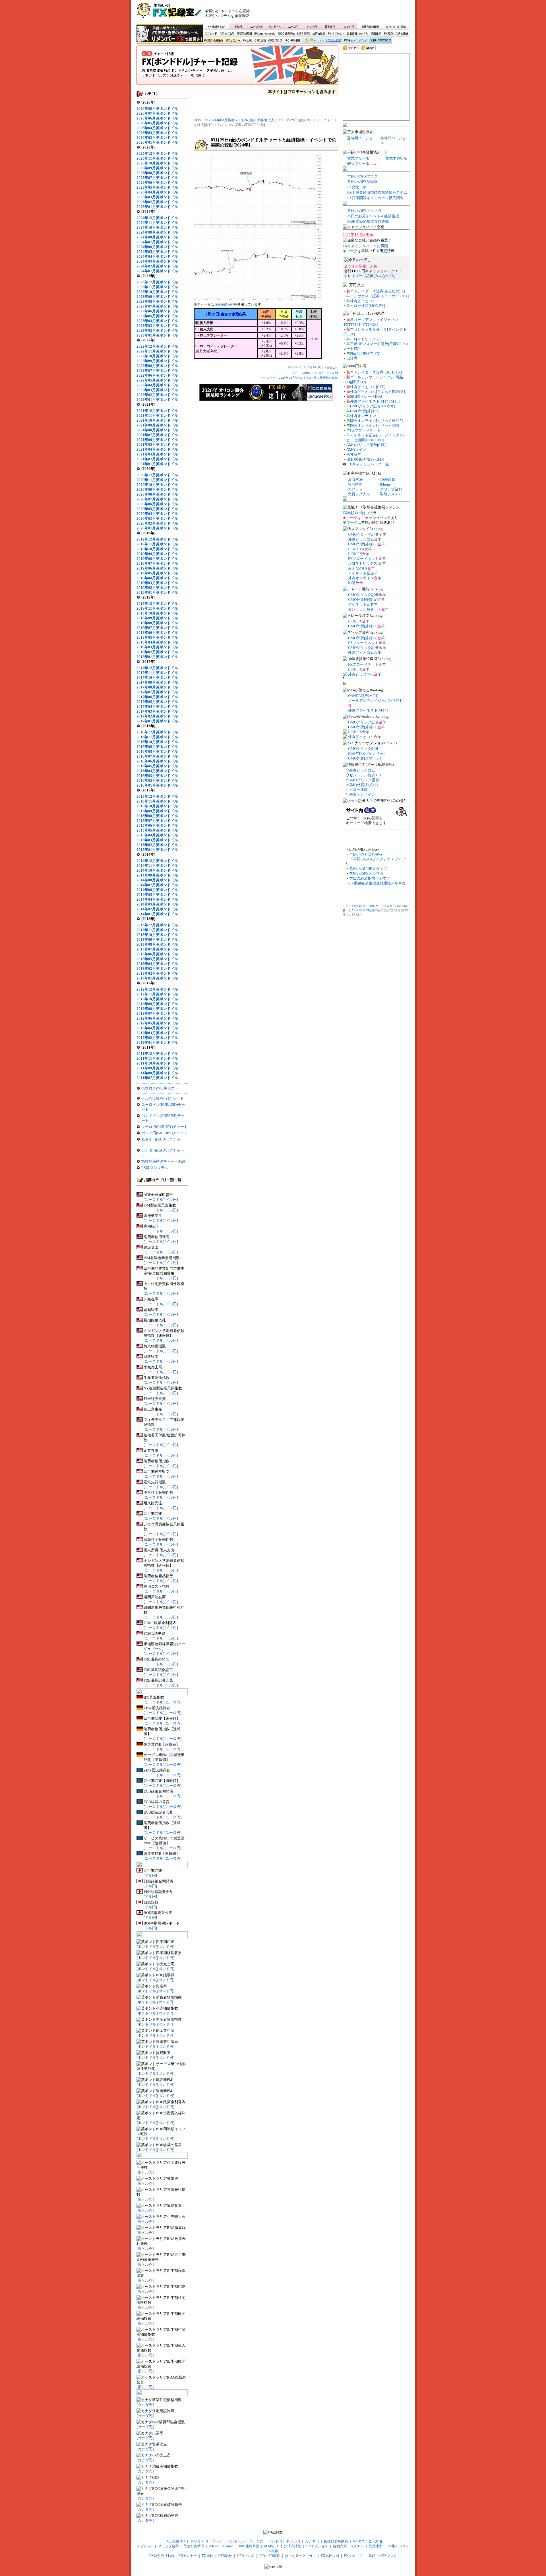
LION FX (355, 554)
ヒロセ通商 (358, 790)
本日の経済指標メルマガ (370, 878)
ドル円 (238, 26)
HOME (199, 120)
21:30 (314, 339)
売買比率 (376, 34)
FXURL (318, 367)
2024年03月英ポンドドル (228, 120)
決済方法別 (319, 34)
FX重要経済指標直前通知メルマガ (377, 883)
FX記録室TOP (216, 26)
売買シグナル (359, 494)
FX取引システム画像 (396, 34)
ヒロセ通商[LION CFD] (365, 440)
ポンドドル (275, 26)
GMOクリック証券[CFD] (366, 445)
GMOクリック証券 (363, 534)
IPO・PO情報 (292, 41)
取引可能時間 (245, 34)
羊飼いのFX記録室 (362, 182)
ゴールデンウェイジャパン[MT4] (375, 701)
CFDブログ (275, 41)
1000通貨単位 (287, 34)
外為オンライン (363, 416)
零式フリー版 (358, 158)
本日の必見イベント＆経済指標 (373, 216)
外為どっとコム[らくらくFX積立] (378, 392)
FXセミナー (233, 41)
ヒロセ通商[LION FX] (367, 306)
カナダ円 (348, 26)
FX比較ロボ (334, 41)
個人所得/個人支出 (264, 120)
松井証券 (354, 454)
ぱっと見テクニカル (312, 41)
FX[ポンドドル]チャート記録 (237, 67)
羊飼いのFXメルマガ (364, 211)
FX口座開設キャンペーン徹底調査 (375, 198)
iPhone (385, 484)
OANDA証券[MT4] (363, 696)
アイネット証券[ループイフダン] (377, 435)
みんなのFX (358, 568)
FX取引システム (155, 1168)
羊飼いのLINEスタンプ (368, 869)
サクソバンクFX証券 (362, 910)
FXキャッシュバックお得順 (365, 246)
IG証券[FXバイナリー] (366, 753)
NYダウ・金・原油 (396, 26)
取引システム (391, 494)
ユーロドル (257, 26)
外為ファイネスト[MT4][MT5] (375, 401)
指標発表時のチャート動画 (164, 1161)
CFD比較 (260, 41)
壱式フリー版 (358, 164)
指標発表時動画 (370, 26)
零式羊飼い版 (396, 158)
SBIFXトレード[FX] (366, 396)
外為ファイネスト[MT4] (368, 710)
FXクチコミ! (354, 2556)
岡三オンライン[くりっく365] (375, 425)
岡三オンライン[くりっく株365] (376, 421)
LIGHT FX (356, 549)
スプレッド (211, 34)
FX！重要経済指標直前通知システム (377, 192)
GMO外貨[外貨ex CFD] (365, 459)
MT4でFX (304, 34)
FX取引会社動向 (214, 41)
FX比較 (247, 41)
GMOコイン (356, 450)
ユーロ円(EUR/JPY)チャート (165, 1127)
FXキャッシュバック (356, 41)
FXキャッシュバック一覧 (368, 464)
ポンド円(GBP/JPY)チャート (164, 1133)
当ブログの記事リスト (160, 1088)
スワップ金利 (227, 34)
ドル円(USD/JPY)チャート (163, 1098)
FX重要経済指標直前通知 (368, 221)
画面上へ (332, 367)
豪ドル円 (330, 26)
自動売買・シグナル (357, 34)
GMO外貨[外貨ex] (365, 411)
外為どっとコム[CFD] (368, 387)
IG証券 (352, 358)
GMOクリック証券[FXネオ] (373, 406)
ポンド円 (312, 26)
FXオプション (336, 34)
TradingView (224, 304)
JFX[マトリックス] (365, 339)
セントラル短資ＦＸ (365, 609)
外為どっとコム (363, 301)
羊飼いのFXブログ (380, 41)
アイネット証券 (361, 573)
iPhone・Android (265, 34)
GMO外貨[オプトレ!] (365, 758)
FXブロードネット (365, 430)
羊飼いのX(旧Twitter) (366, 854)
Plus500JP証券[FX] (365, 353)
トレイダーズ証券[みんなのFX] (370, 276)
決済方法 (355, 479)
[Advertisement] (342, 13)
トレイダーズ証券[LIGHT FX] (378, 372)
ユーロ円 (293, 26)
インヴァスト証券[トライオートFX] (379, 296)
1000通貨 (388, 479)
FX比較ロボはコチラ (360, 513)
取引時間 (355, 484)
